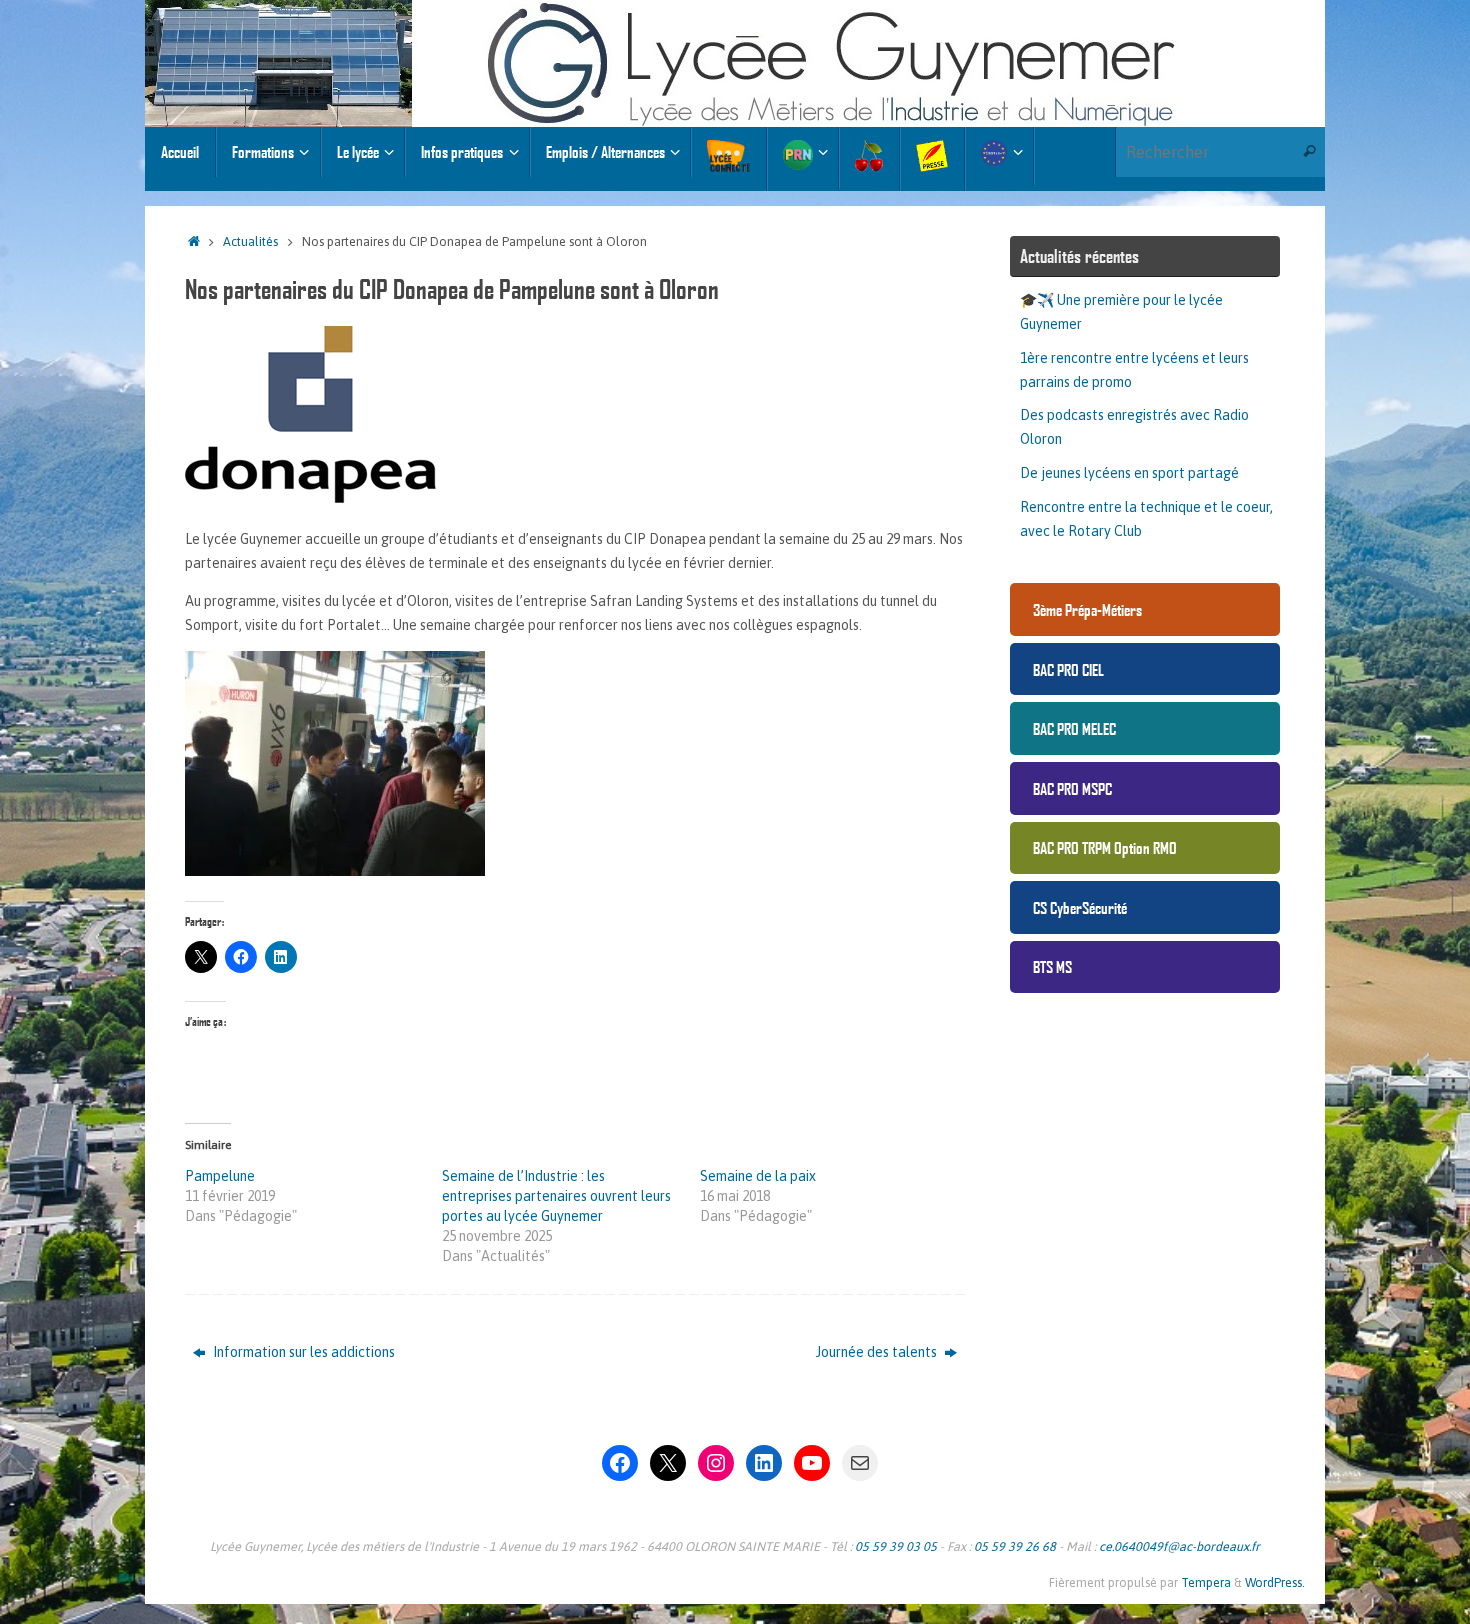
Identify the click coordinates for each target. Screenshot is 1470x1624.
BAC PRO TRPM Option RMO (1105, 847)
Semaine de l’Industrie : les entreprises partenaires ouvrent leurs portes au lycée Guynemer (556, 1196)
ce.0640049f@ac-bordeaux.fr (1179, 1546)
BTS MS (1052, 966)
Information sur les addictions (302, 1352)
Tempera (1206, 1582)
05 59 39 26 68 (1015, 1546)
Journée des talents (878, 1352)
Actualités (250, 241)
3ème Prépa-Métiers (1087, 609)
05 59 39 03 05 (896, 1546)
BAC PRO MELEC (1074, 728)
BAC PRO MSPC (1072, 788)
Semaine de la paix (758, 1176)
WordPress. (1275, 1582)
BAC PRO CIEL (1068, 669)
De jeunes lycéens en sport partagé (1129, 473)
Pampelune (220, 1176)
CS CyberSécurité (1080, 907)
